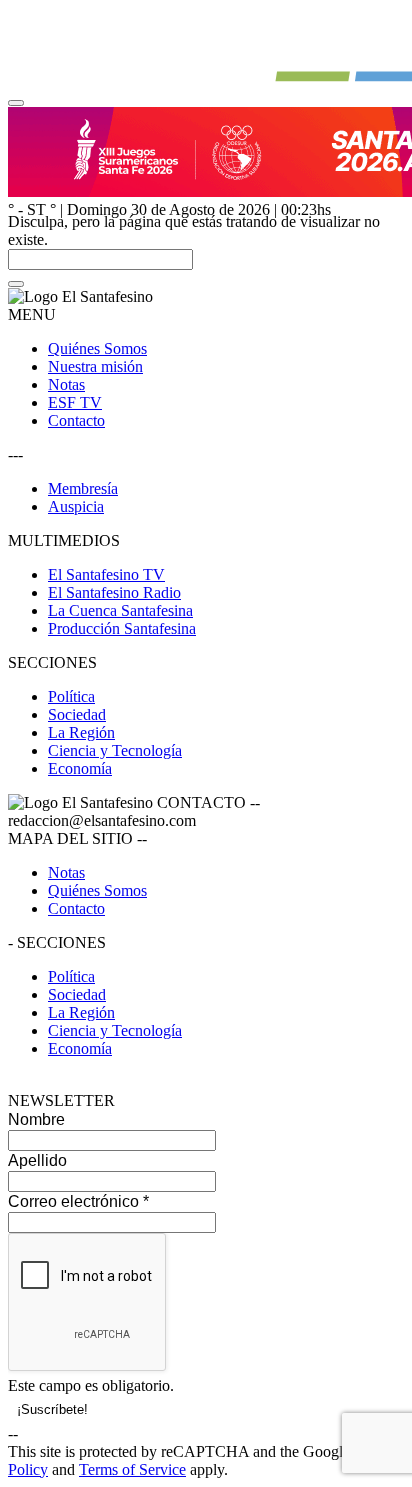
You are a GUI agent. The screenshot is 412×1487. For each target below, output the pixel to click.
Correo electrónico (78, 1201)
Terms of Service (132, 1469)
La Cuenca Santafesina (120, 610)
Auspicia (76, 506)
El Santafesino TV (106, 574)
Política (71, 696)
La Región (81, 732)
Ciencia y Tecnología (115, 750)
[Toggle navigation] (16, 103)
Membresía (83, 488)
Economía (80, 768)
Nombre (36, 1119)
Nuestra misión (95, 366)
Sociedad (77, 714)
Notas (66, 384)
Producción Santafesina (122, 628)
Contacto (76, 420)
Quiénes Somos (97, 348)
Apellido (37, 1160)
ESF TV (75, 402)
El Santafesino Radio (114, 592)
